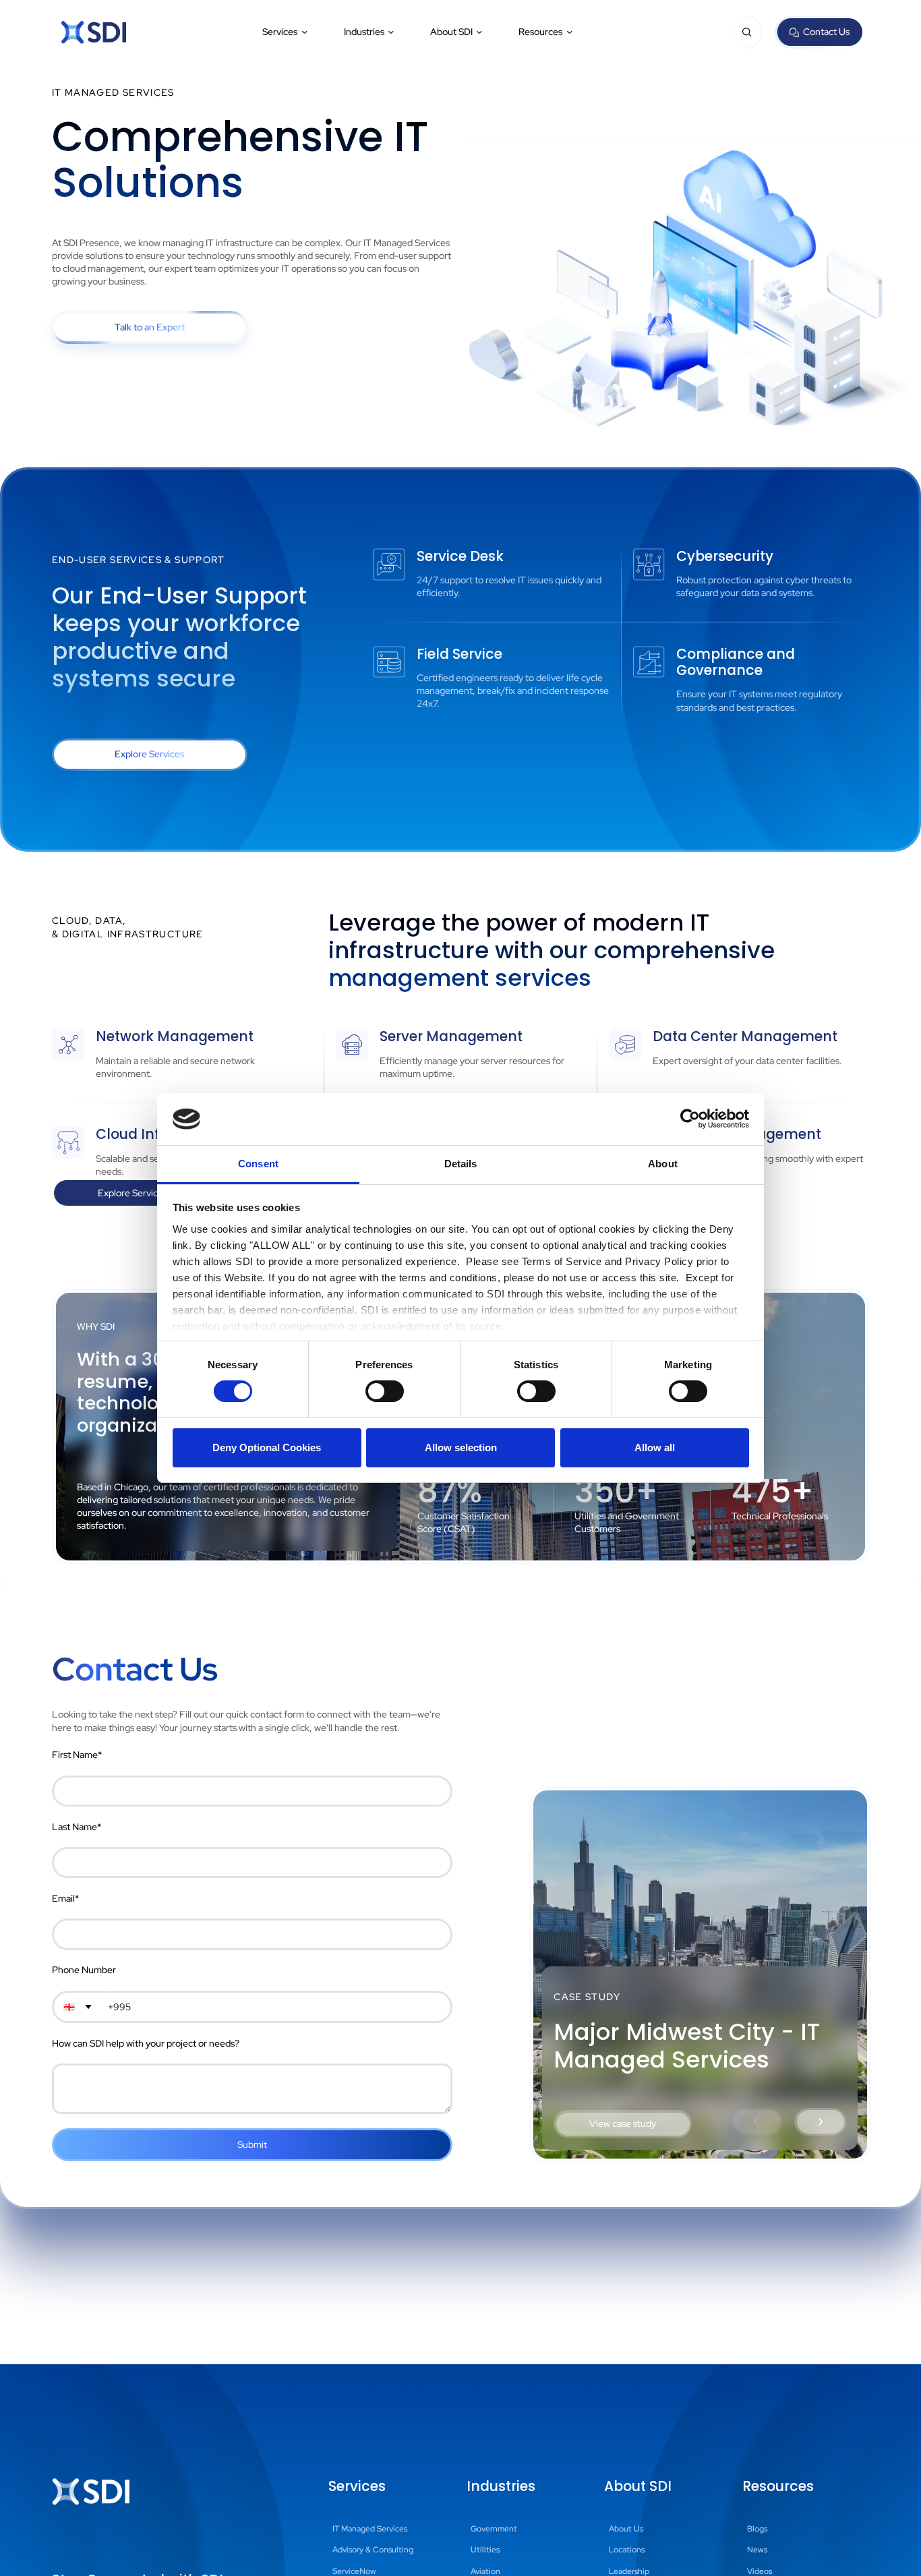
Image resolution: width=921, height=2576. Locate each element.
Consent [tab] (258, 1164)
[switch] (385, 1391)
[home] (94, 32)
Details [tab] (461, 1164)
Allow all (655, 1447)
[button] (286, 32)
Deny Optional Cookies (267, 1447)
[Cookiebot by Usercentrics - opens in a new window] (690, 1119)
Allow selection (461, 1447)
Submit (252, 2144)
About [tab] (663, 1164)
